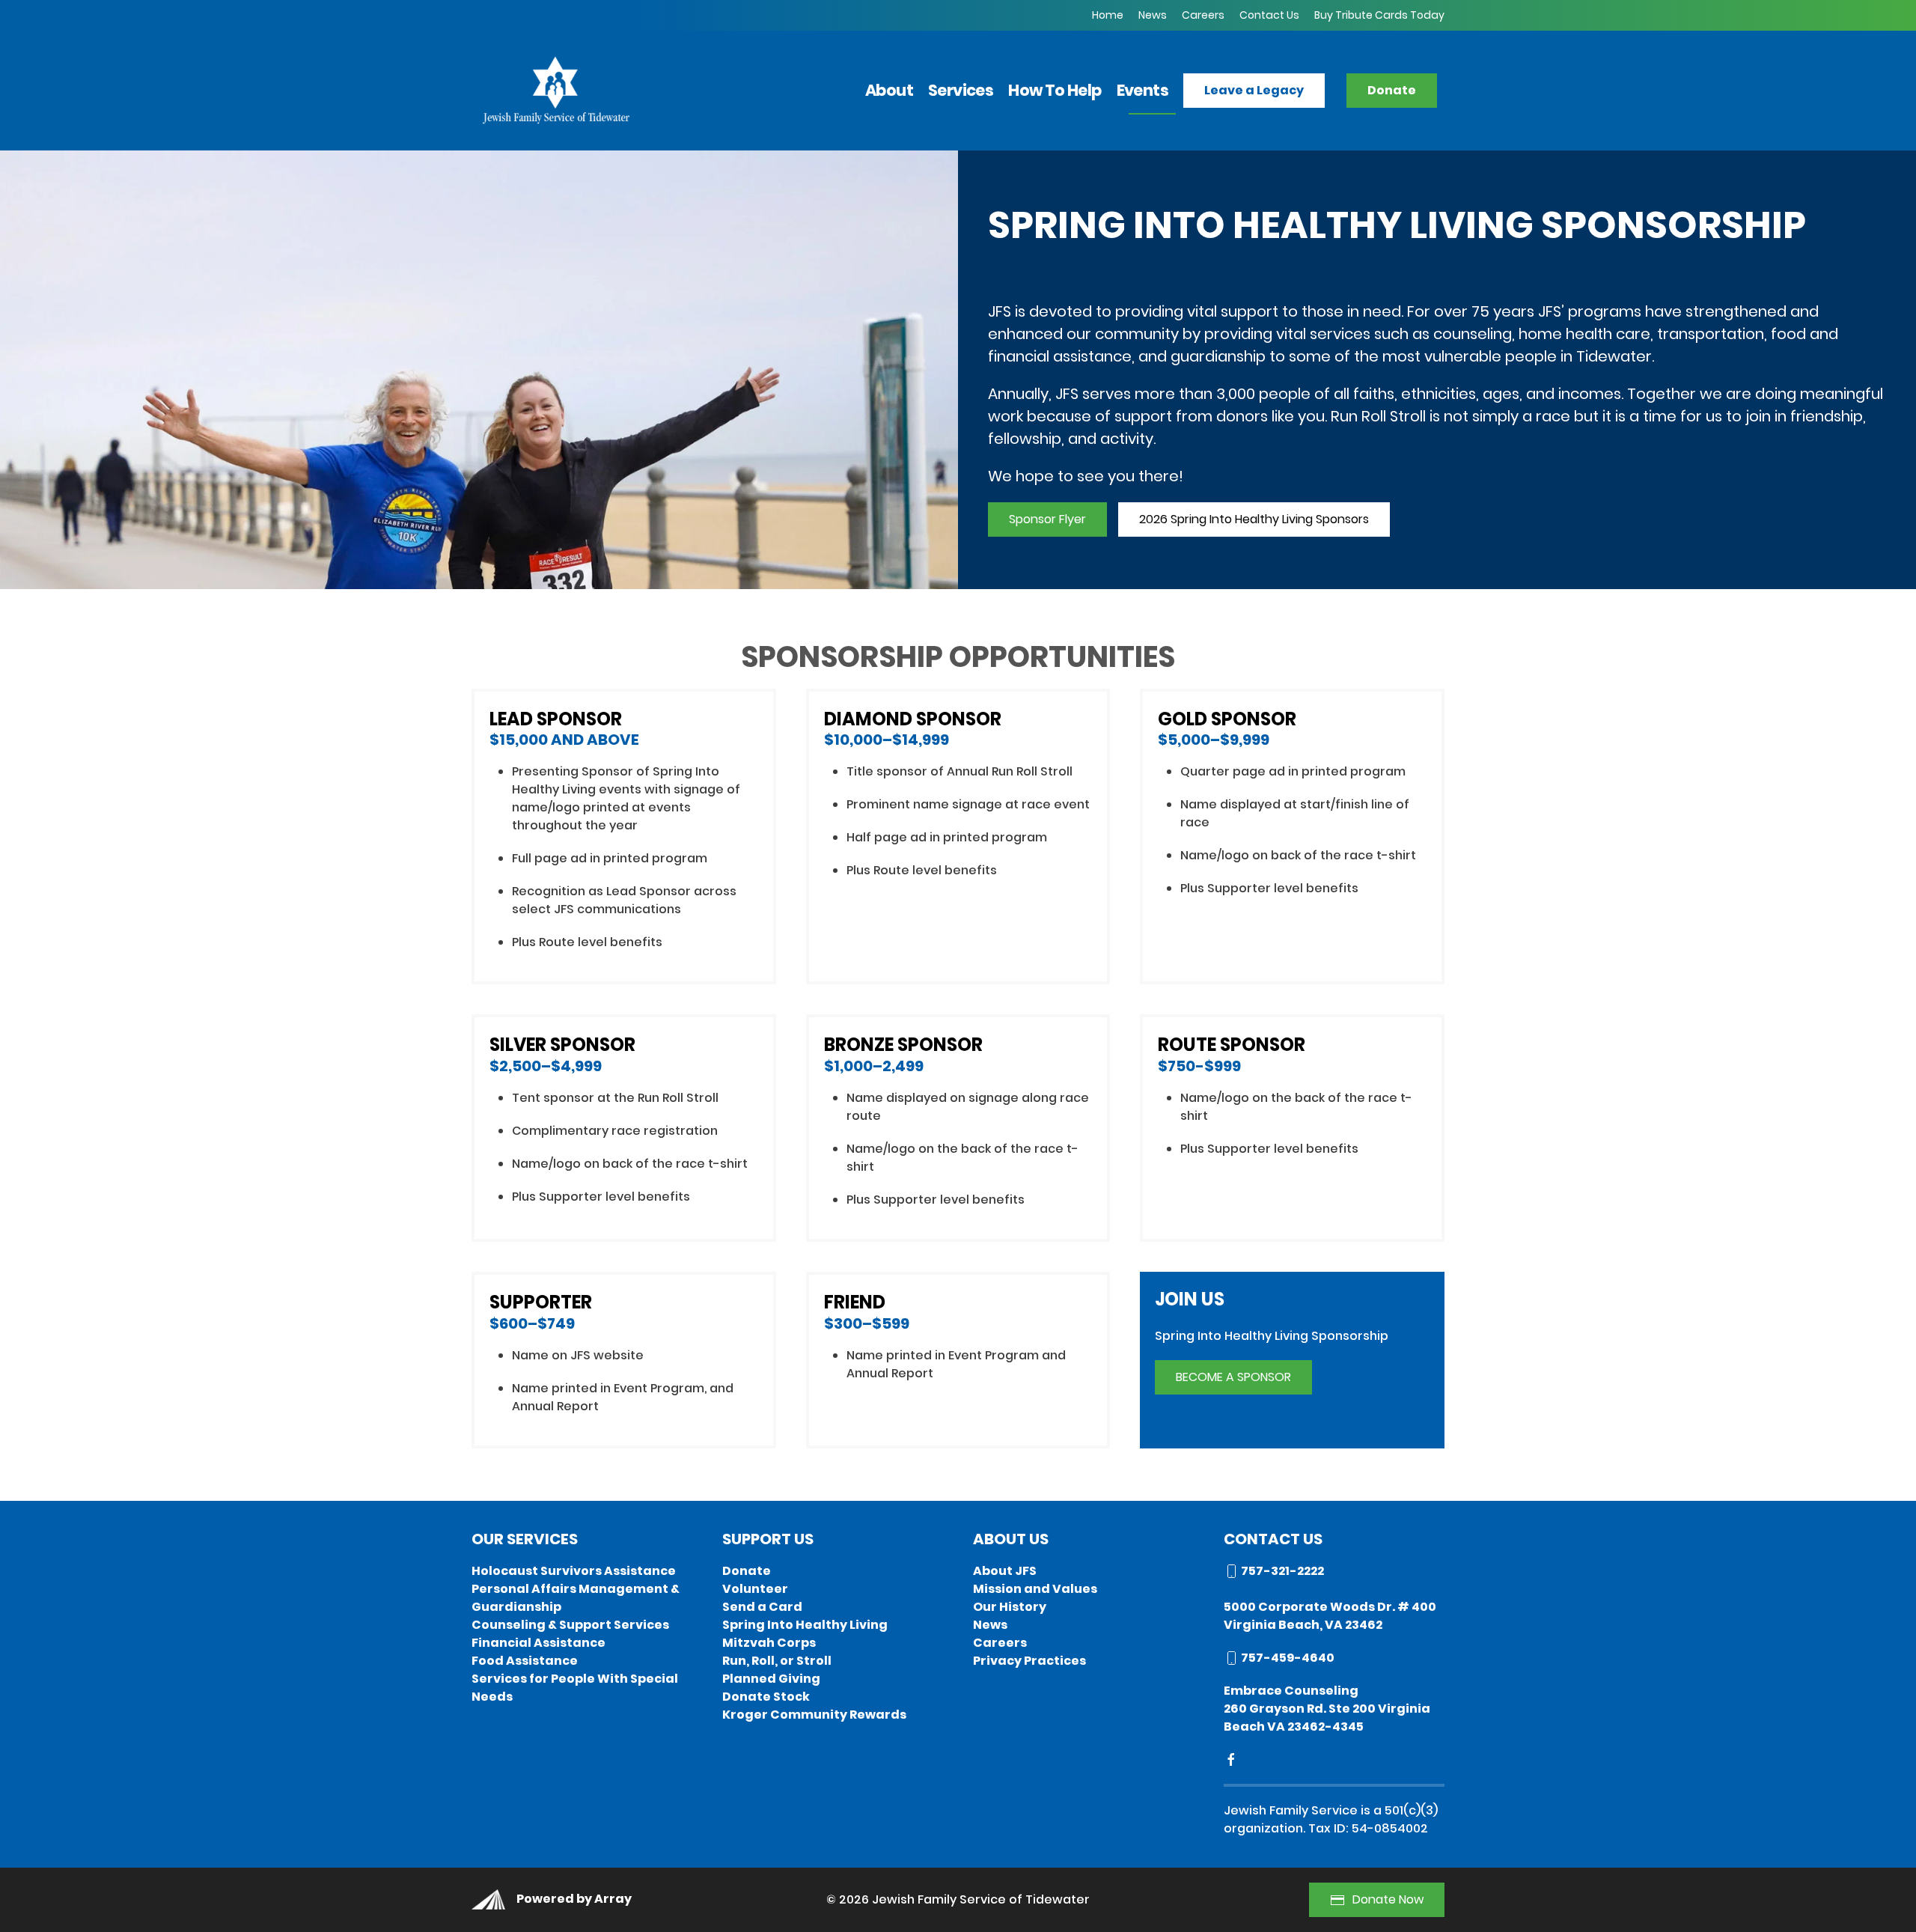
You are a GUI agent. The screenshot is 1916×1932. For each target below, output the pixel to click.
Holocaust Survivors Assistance (574, 1571)
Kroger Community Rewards (814, 1715)
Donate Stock (766, 1697)
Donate (747, 1571)
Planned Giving (771, 1679)
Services (961, 90)
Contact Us (1269, 15)
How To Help (1055, 90)
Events (1142, 90)
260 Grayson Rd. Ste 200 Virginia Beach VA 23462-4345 (1327, 1718)
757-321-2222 (1281, 1571)
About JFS (1005, 1571)
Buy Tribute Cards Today (1379, 15)
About (889, 90)
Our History (1010, 1607)
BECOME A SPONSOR (1233, 1377)
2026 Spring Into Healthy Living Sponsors (1254, 519)
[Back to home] (555, 89)
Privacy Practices (1029, 1661)
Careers (1203, 15)
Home (1108, 15)
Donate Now (1388, 1899)
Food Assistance (525, 1661)
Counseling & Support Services (570, 1625)
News (1153, 15)
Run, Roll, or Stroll (777, 1661)
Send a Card (762, 1607)
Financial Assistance (539, 1643)
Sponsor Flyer (1047, 519)
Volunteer (755, 1589)
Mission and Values (1035, 1589)
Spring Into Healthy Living (805, 1625)
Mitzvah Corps (769, 1643)
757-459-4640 (1287, 1658)
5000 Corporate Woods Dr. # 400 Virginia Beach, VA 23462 (1330, 1616)
